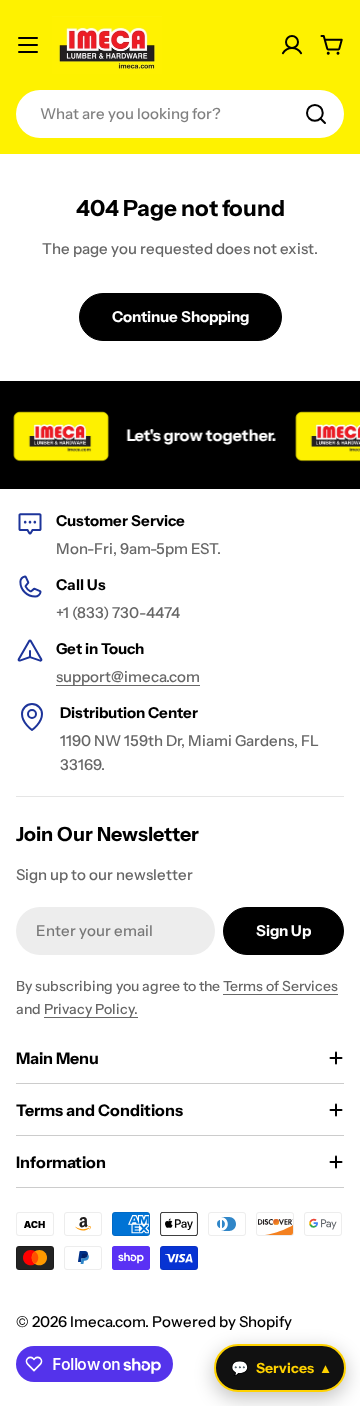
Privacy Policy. (91, 1009)
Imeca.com (107, 1321)
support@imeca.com (128, 676)
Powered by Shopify (222, 1321)
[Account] (292, 45)
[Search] (316, 114)
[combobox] (180, 114)
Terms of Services (280, 986)
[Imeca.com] (57, 435)
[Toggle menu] (28, 45)
